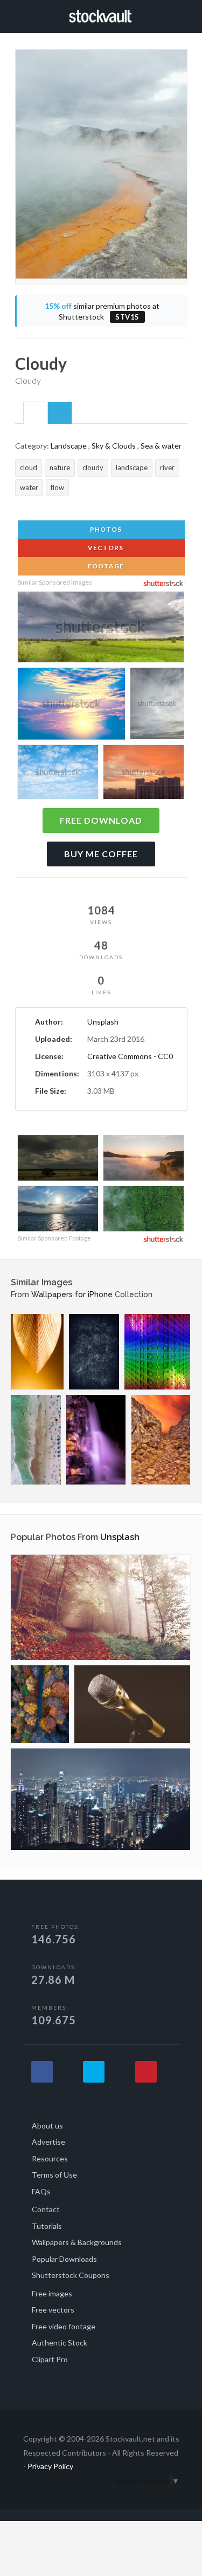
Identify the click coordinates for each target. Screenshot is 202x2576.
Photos (105, 529)
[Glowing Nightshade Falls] (96, 1440)
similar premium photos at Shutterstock (102, 311)
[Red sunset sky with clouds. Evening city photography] (144, 774)
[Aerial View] (36, 1440)
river (167, 467)
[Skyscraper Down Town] (100, 1799)
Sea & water (161, 446)
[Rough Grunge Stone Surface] (94, 1352)
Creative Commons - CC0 (130, 1056)
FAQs (41, 2191)
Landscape (69, 446)
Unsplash (103, 1022)
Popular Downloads (64, 2259)
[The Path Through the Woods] (40, 1704)
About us (47, 2126)
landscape (132, 467)
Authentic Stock (60, 2343)
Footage (105, 566)
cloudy (93, 467)
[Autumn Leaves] (100, 1607)
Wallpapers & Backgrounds (77, 2242)
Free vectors (53, 2310)
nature (60, 467)
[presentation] (36, 413)
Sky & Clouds (114, 446)
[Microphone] (132, 1704)
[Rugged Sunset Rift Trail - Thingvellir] (161, 1440)
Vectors (105, 548)
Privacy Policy (50, 2466)
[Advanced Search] (184, 15)
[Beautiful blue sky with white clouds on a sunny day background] (58, 774)
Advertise (48, 2142)
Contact (46, 2209)
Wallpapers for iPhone (72, 1294)
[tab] (36, 412)
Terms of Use (54, 2175)
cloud (29, 467)
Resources (50, 2158)
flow (57, 487)
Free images (52, 2293)
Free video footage (64, 2326)
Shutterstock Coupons (71, 2275)
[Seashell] (37, 1352)
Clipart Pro (50, 2359)
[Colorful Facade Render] (157, 1352)
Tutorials (47, 2226)
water (29, 487)
